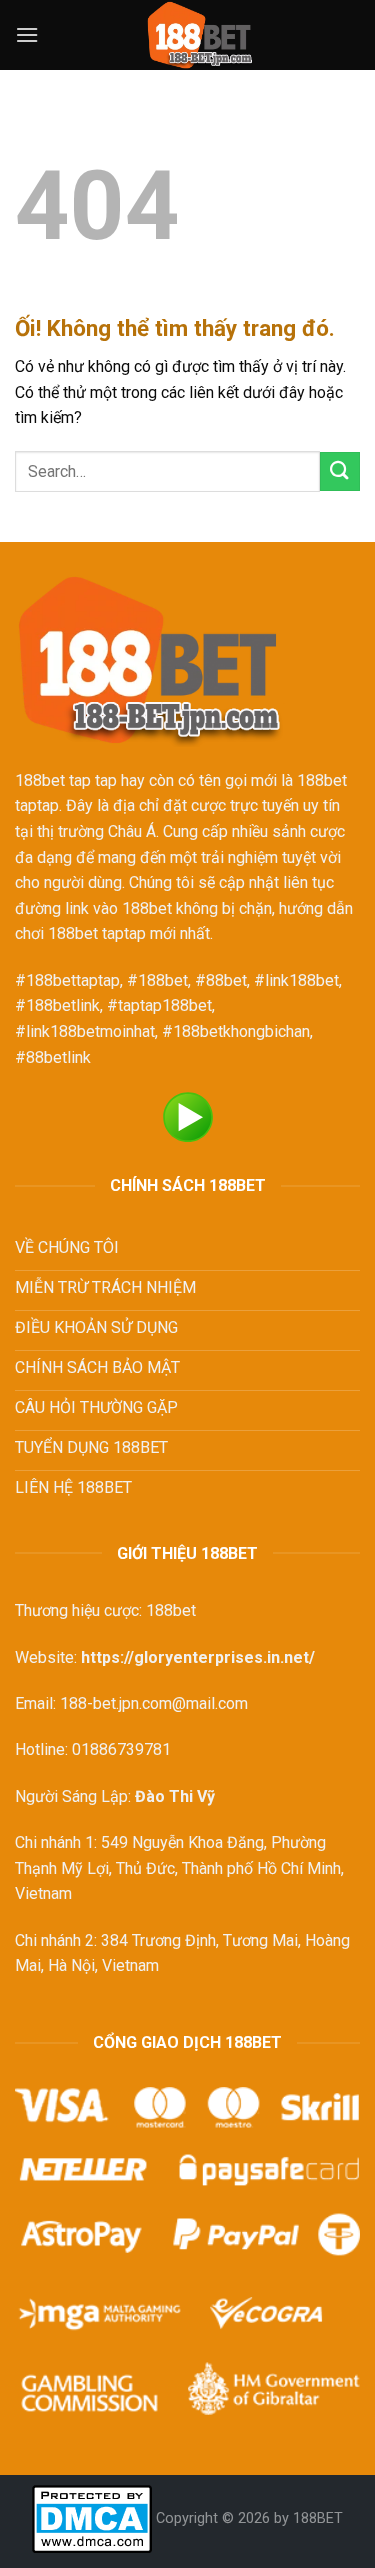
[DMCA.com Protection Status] (92, 2518)
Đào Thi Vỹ (175, 1796)
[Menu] (27, 34)
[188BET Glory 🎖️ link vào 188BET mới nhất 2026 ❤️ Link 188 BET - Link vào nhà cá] (199, 35)
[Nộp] (340, 471)
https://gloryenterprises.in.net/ (198, 1657)
